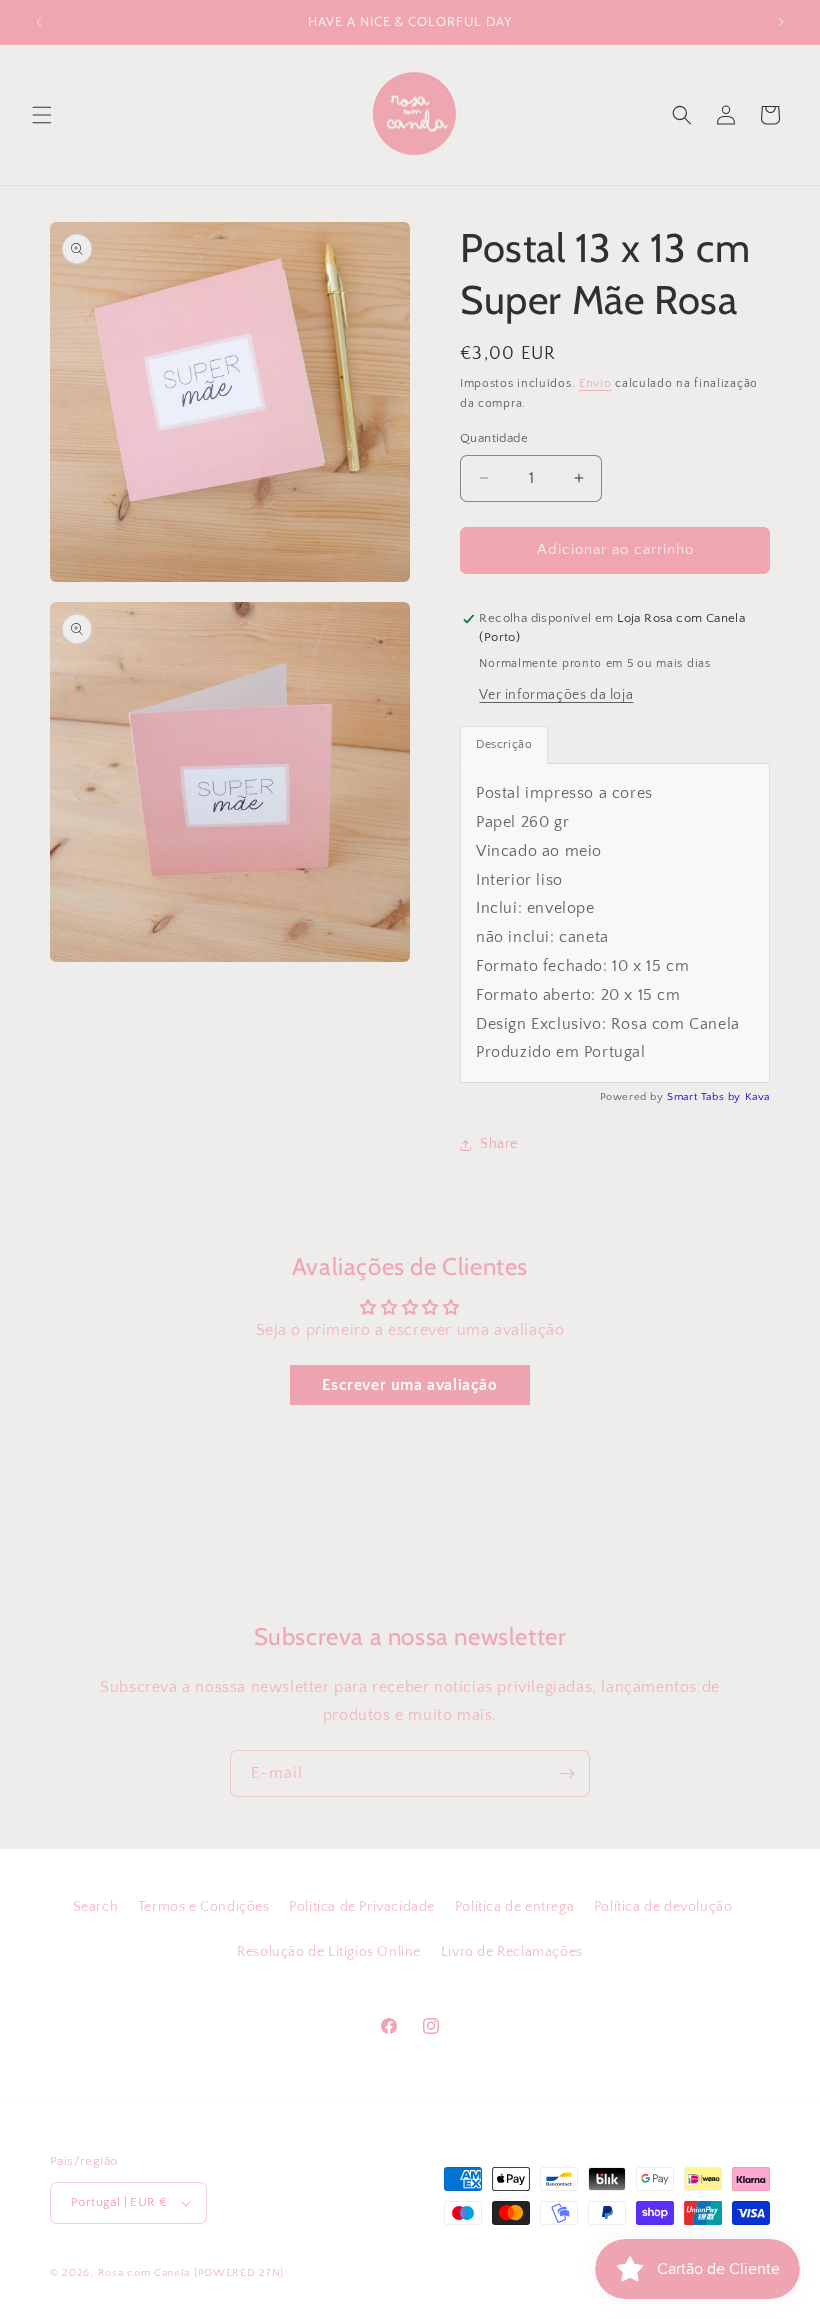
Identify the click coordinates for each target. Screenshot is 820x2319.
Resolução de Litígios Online (329, 1952)
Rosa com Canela (144, 2273)
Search (96, 1907)
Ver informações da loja (556, 695)
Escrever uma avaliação (409, 1385)
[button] (42, 115)
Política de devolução (663, 1907)
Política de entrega (514, 1907)
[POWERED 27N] (239, 2273)
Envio (595, 383)
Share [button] (499, 1144)
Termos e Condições (204, 1907)
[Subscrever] (567, 1773)
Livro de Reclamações (512, 1952)
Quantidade (494, 438)
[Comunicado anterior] (39, 22)
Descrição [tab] (504, 744)
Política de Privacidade (362, 1907)
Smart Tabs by (705, 1097)
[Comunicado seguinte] (781, 22)
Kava (757, 1097)
